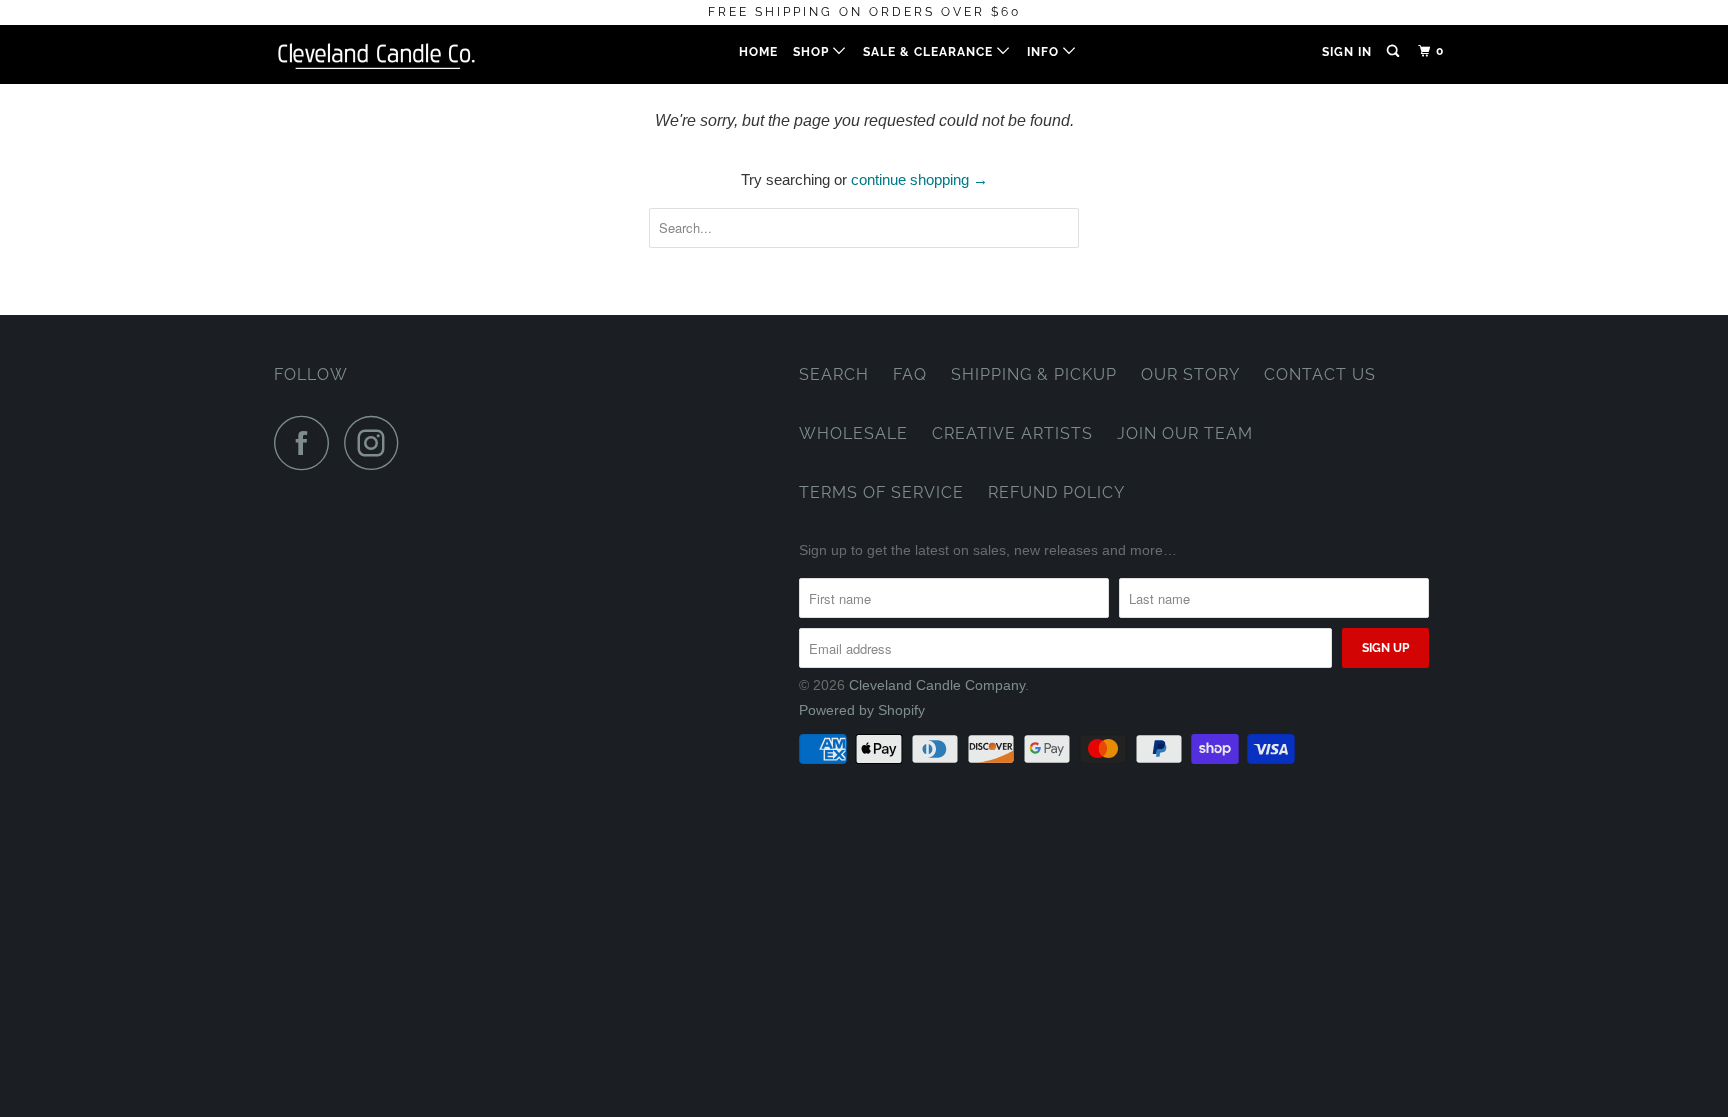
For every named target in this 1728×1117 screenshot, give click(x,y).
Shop (813, 52)
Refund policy (1056, 492)
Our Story (1190, 374)
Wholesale (853, 433)
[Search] (1394, 51)
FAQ (910, 374)
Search (834, 374)
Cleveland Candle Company (937, 685)
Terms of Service (881, 492)
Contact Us (1320, 374)
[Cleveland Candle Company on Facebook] (307, 442)
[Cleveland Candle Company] (376, 54)
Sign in (1347, 52)
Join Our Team (1185, 433)
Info (1045, 52)
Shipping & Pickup (1034, 374)
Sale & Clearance (930, 52)
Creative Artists (1012, 433)
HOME (758, 52)
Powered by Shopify (862, 710)
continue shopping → (919, 179)
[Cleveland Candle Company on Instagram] (377, 442)
